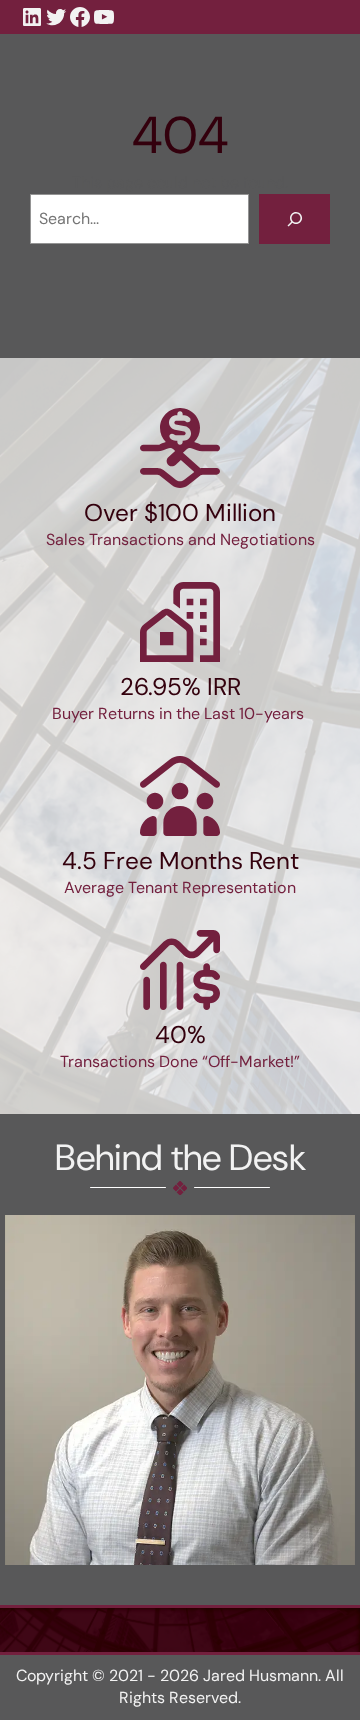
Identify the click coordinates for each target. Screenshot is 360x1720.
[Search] (294, 218)
